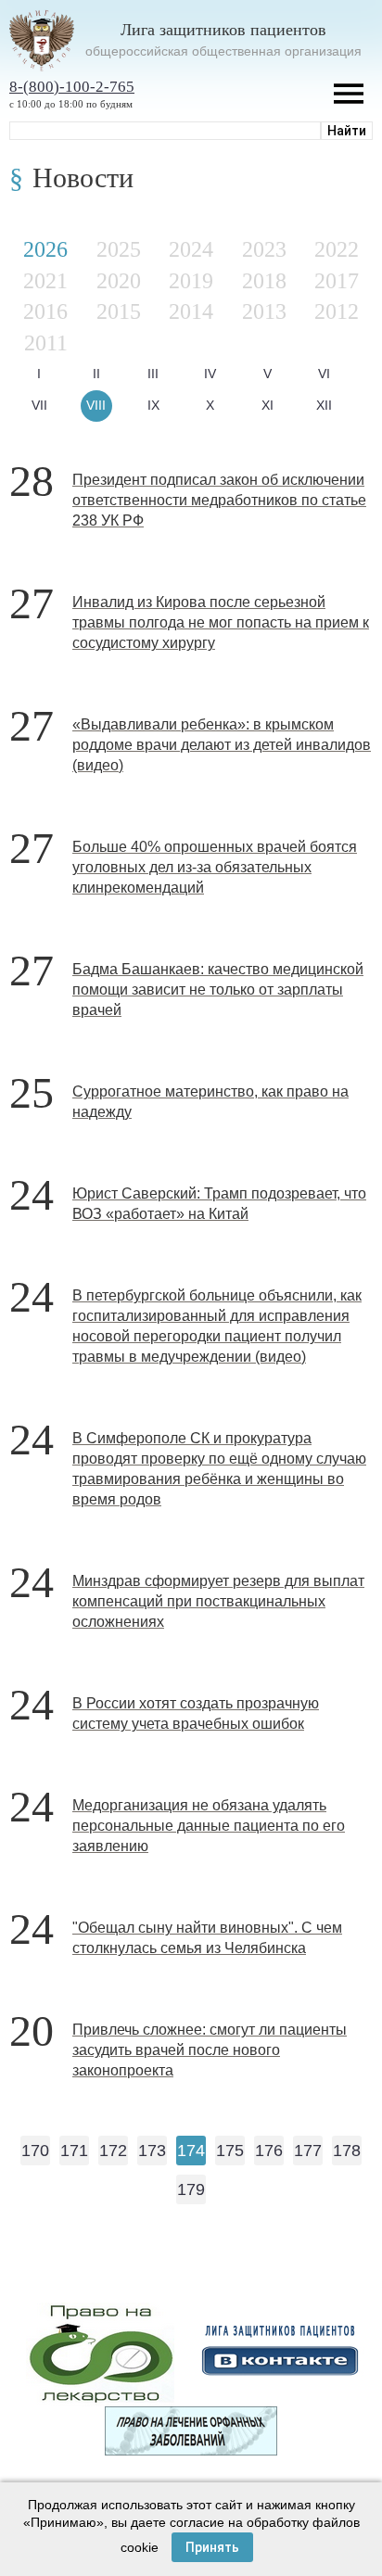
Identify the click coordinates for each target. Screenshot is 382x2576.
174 (191, 2151)
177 (308, 2151)
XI (267, 405)
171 (74, 2151)
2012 (337, 311)
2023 (264, 249)
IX (153, 405)
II (96, 374)
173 (152, 2151)
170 (35, 2151)
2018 (264, 281)
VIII (96, 405)
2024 (191, 249)
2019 (191, 281)
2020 (119, 281)
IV (210, 374)
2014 (191, 311)
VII (39, 405)
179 (191, 2189)
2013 (264, 311)
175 (230, 2151)
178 (347, 2151)
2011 (46, 343)
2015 (119, 311)
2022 (337, 249)
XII (324, 405)
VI (324, 374)
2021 (45, 281)
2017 (337, 281)
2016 (45, 311)
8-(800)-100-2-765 (72, 87)
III (153, 374)
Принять (212, 2547)
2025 (119, 249)
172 (113, 2151)
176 (269, 2151)
